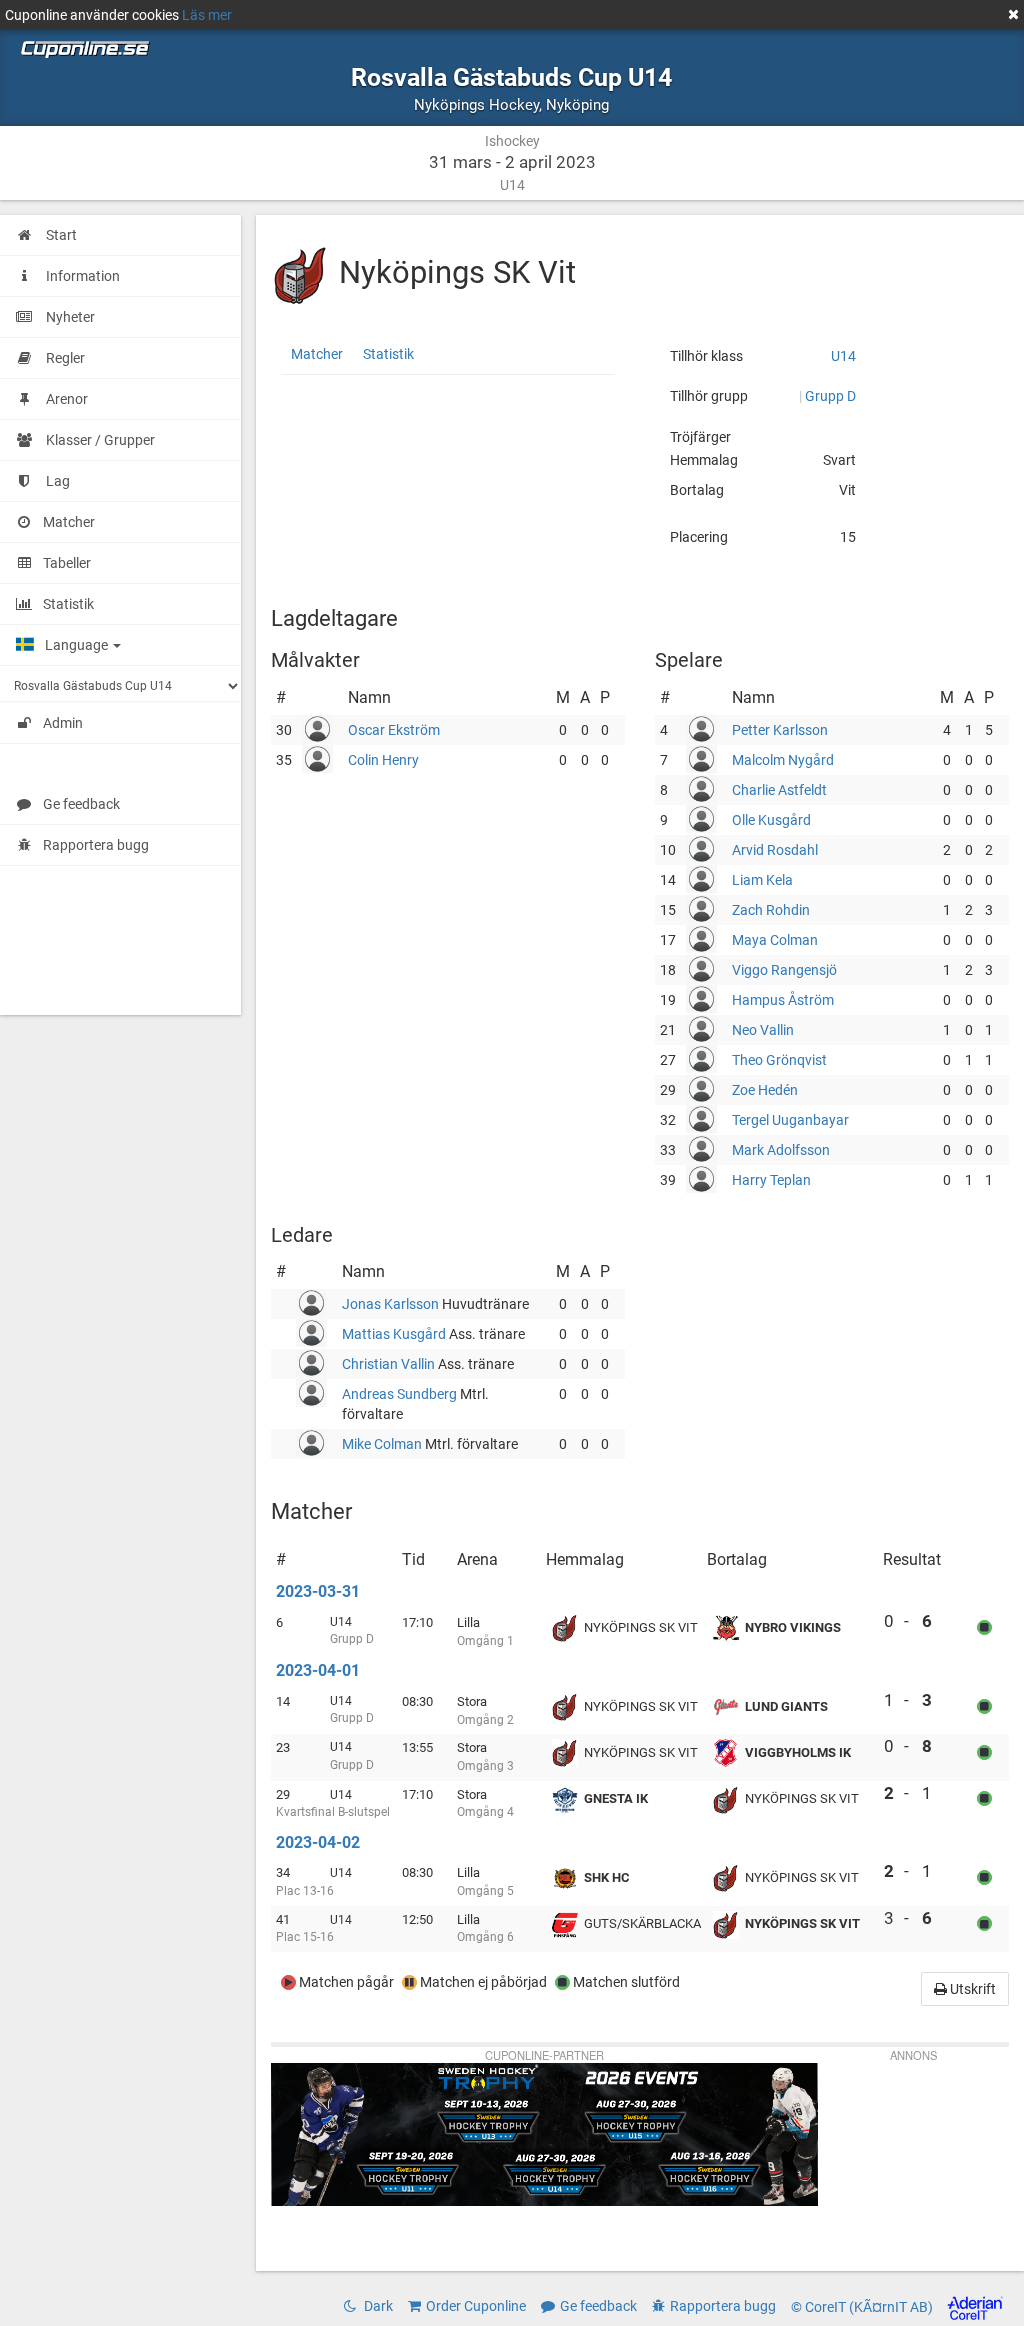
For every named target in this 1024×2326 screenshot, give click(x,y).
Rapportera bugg (96, 845)
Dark (377, 2306)
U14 (843, 356)
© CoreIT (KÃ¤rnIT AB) (863, 2307)
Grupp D (830, 396)
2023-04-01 (318, 1670)
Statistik (388, 354)
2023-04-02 (318, 1842)
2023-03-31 (318, 1591)
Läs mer (207, 15)
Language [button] (78, 645)
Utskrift (971, 1989)
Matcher (317, 354)
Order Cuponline (476, 2306)
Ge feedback (81, 804)
